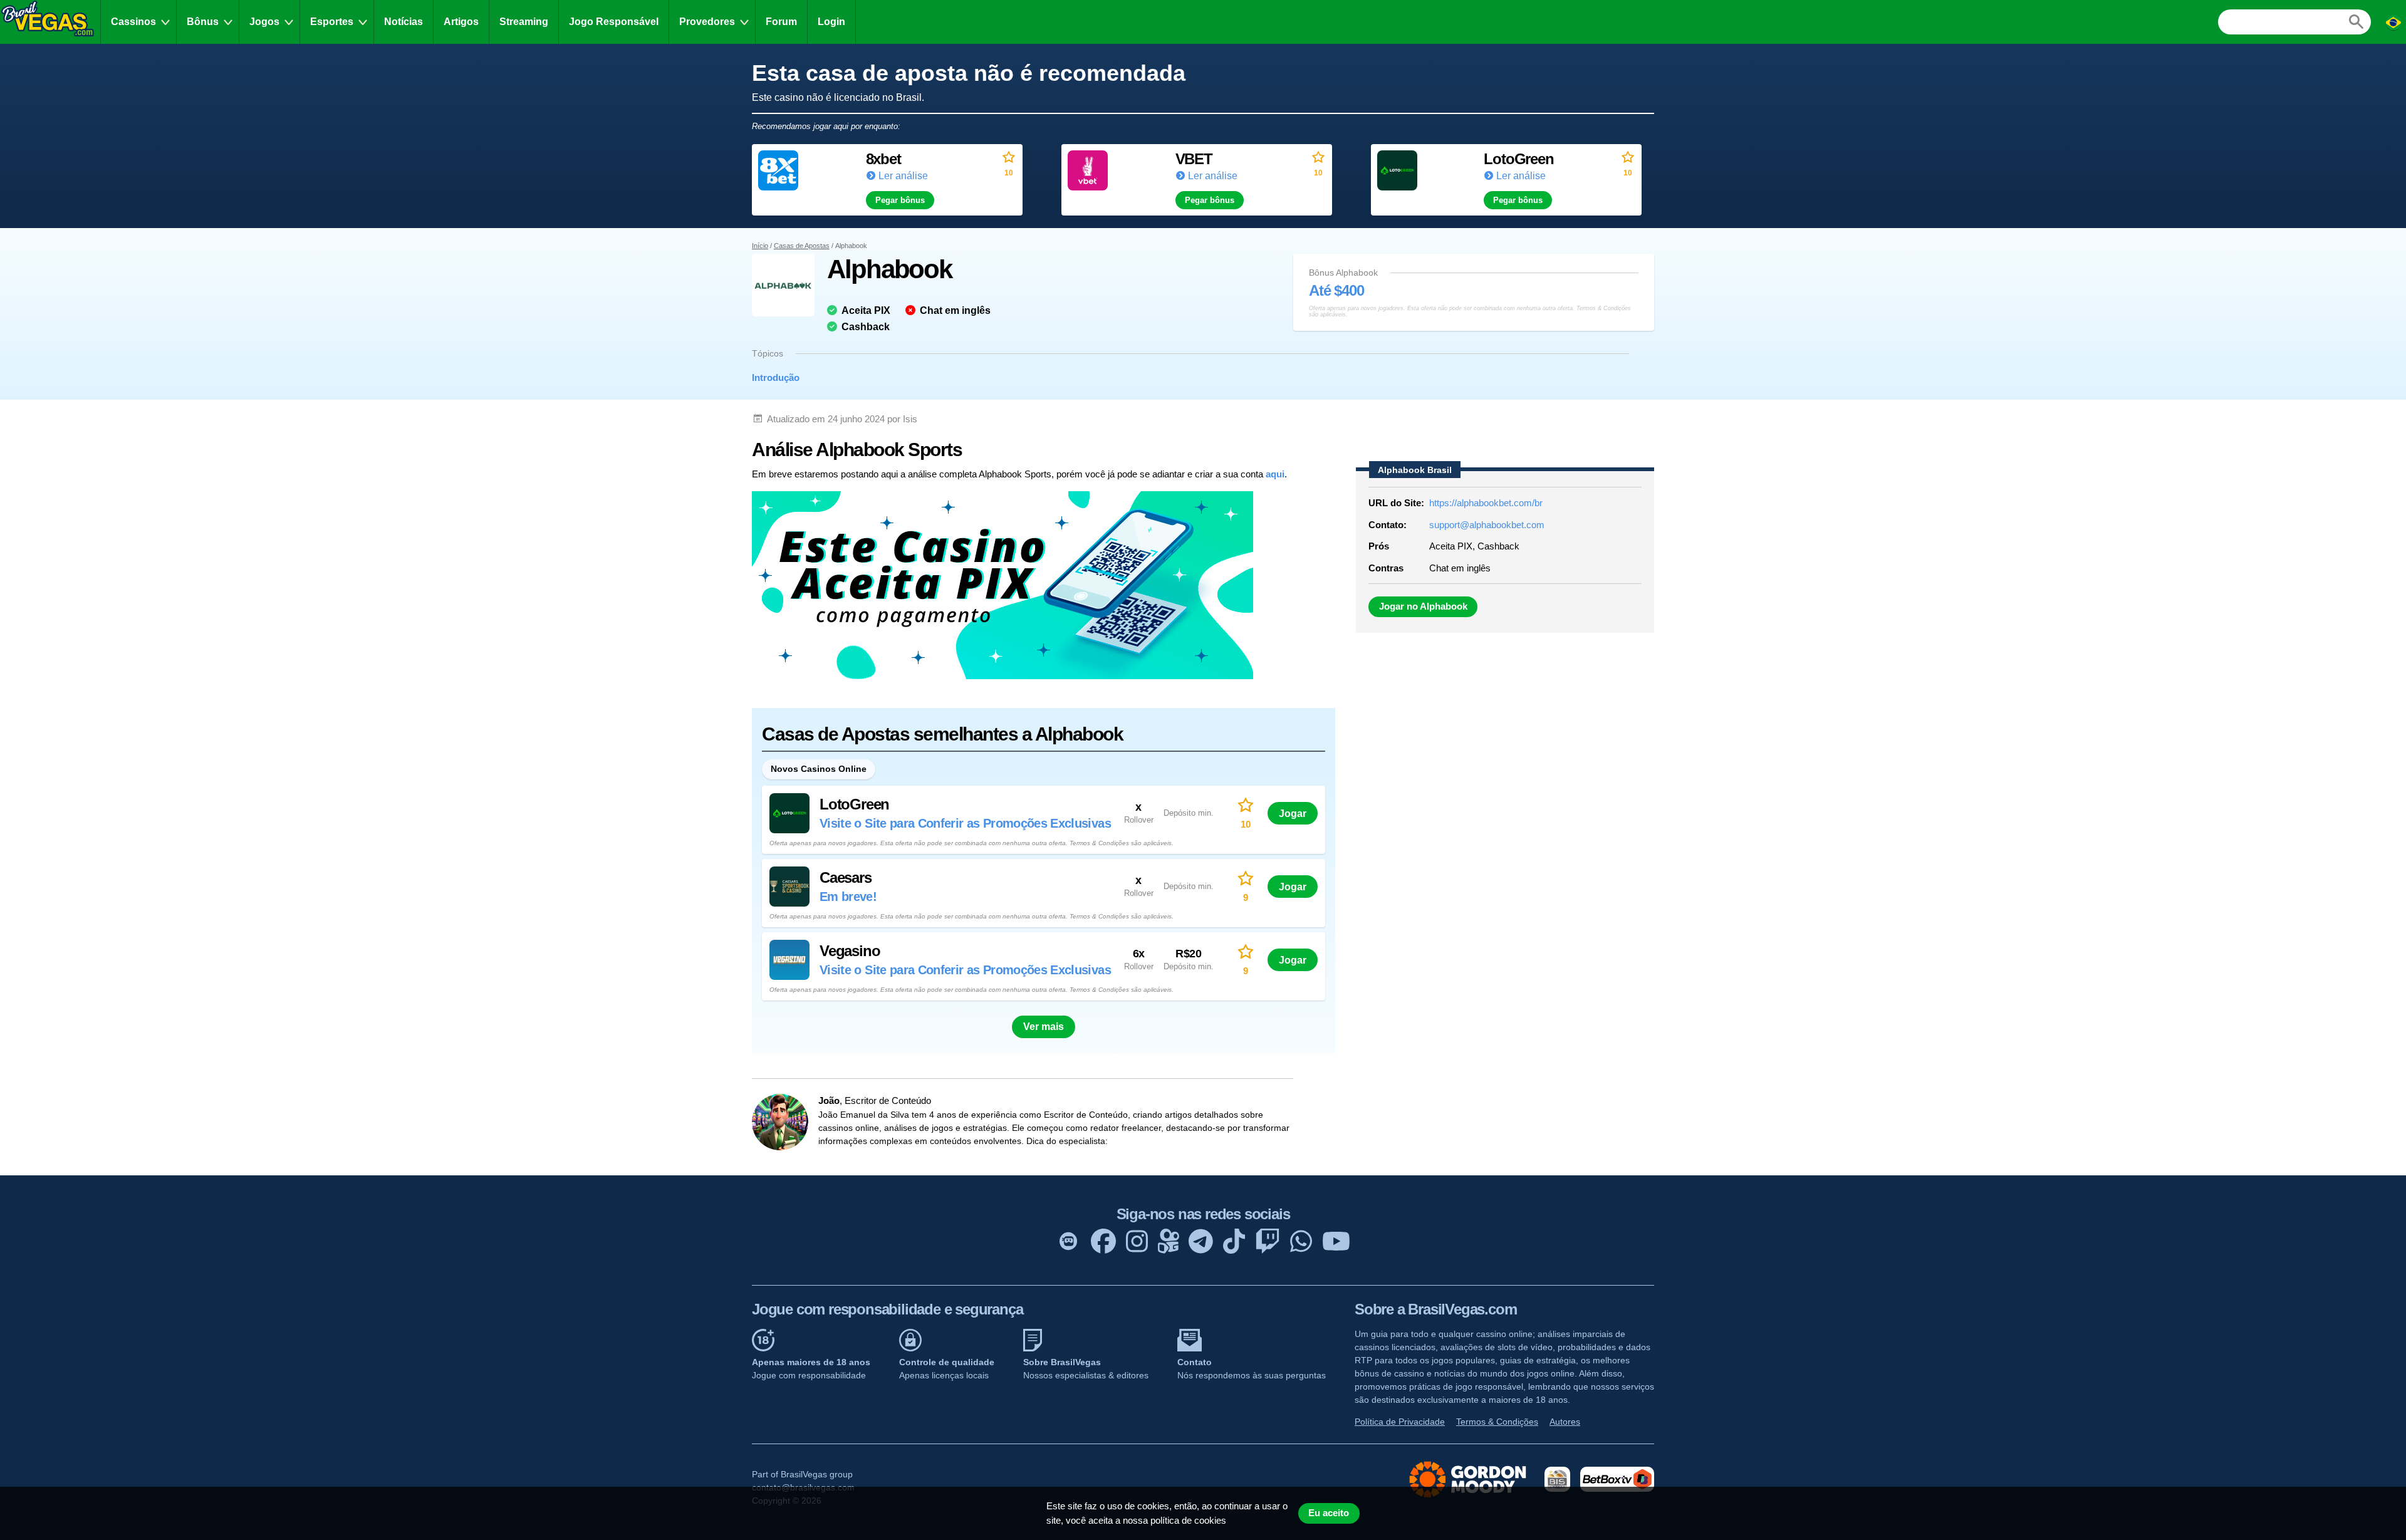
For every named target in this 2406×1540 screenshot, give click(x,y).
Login (831, 22)
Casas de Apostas (802, 246)
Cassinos (133, 22)
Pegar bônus (900, 200)
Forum (781, 22)
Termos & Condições (1497, 1422)
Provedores (707, 22)
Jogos (264, 22)
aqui (1275, 474)
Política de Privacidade (1400, 1422)
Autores (1565, 1422)
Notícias (404, 22)
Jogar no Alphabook (1423, 606)
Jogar (1293, 813)
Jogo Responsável (614, 22)
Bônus (203, 22)
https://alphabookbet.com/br (1486, 503)
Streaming (524, 22)
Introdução (776, 377)
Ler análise (903, 176)
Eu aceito (1329, 1513)
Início (760, 246)
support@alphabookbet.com (1487, 525)
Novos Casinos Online (819, 769)
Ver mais (1044, 1027)
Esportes (332, 22)
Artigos (461, 22)
